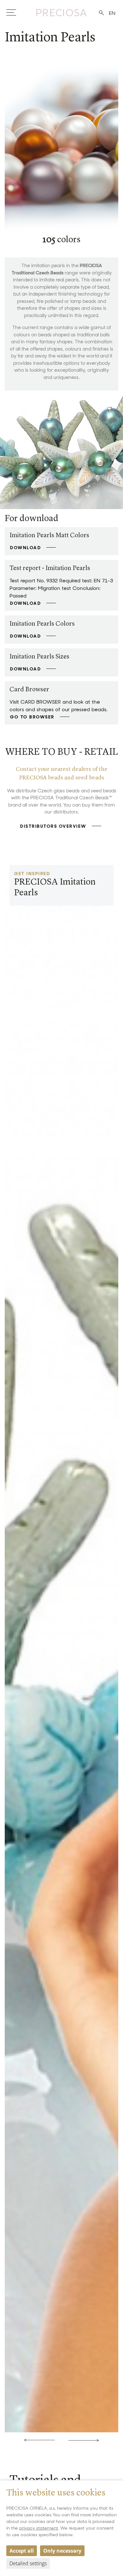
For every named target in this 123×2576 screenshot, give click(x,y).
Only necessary (62, 2551)
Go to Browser (32, 717)
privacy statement (39, 2528)
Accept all (22, 2551)
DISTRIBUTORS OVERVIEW (53, 826)
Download (26, 548)
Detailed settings (28, 2563)
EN (112, 13)
